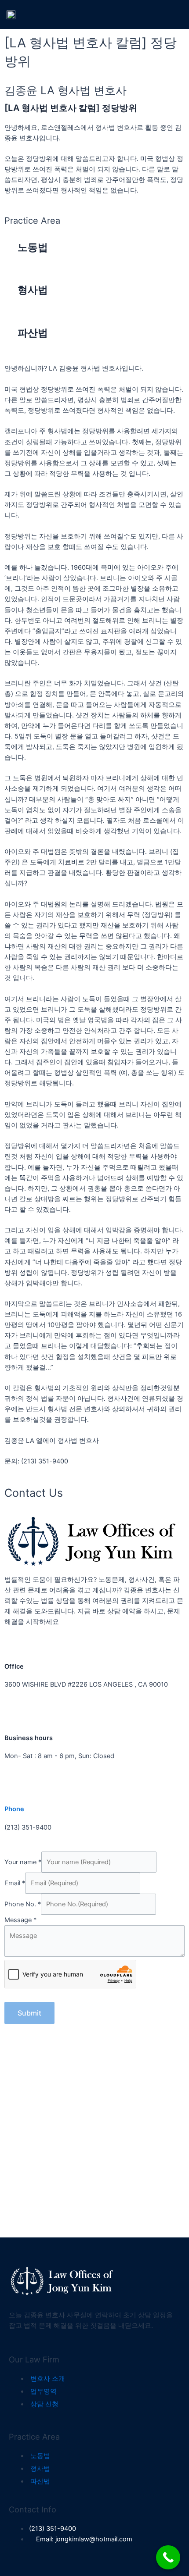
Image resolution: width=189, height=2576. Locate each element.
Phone (14, 1809)
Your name (23, 1862)
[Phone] (15, 1791)
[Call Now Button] (168, 2557)
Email (15, 1883)
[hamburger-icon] (173, 14)
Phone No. (23, 1904)
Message (20, 1920)
